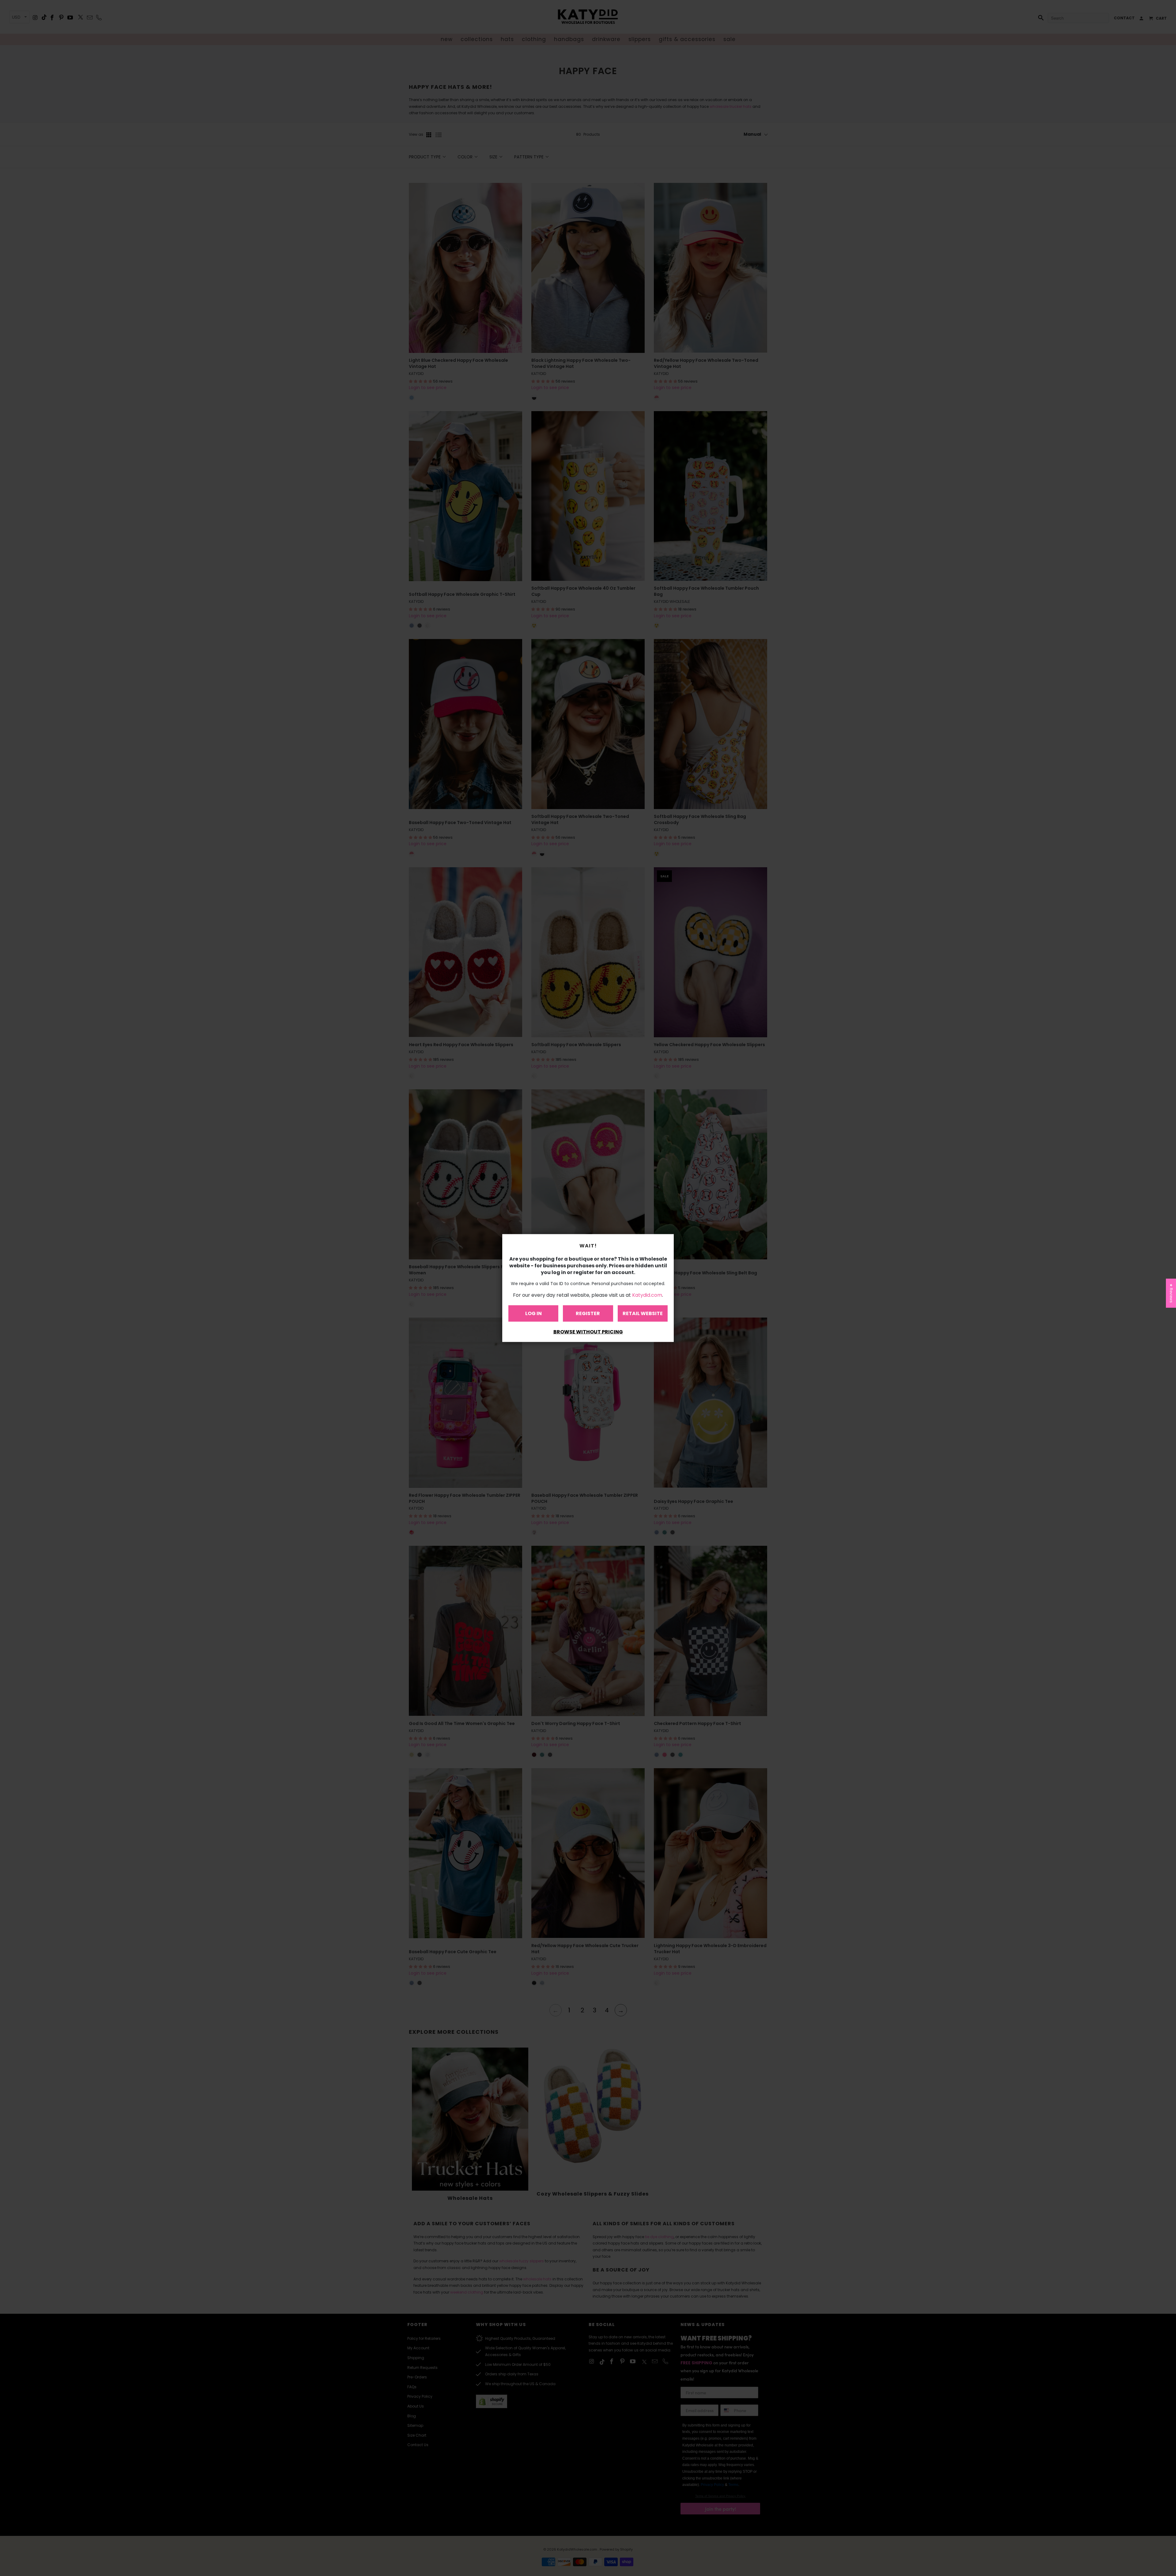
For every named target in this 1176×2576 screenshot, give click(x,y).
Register (588, 1313)
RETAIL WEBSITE (643, 1313)
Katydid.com (647, 1295)
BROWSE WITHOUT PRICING (588, 1332)
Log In (533, 1313)
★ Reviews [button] (1171, 1293)
